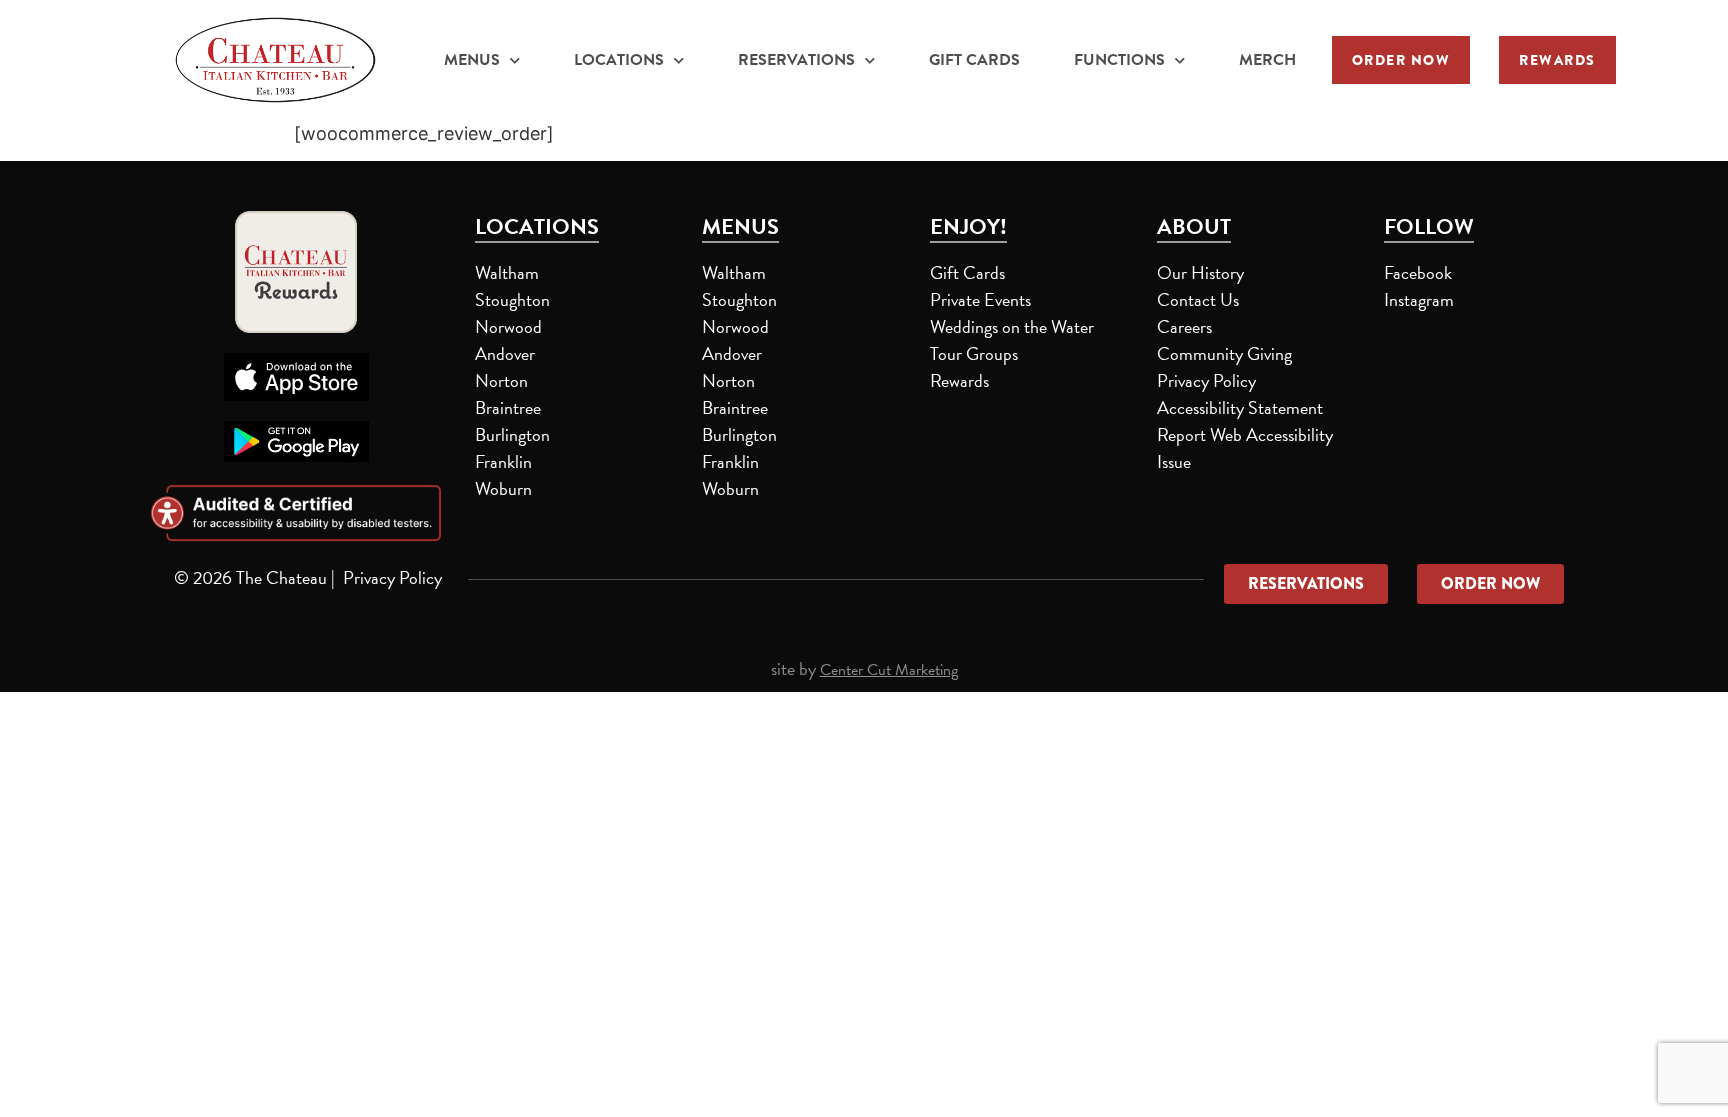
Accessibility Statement (1240, 407)
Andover (505, 353)
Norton (501, 380)
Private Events (980, 299)
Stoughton (512, 299)
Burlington (512, 434)
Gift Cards (974, 60)
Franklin (503, 461)
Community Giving (1224, 353)
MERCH (1270, 62)
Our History (1200, 272)
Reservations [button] (796, 60)
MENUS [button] (472, 60)
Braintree (508, 407)
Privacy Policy (1206, 380)
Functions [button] (1119, 60)
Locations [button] (619, 60)
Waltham (507, 272)
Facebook (1418, 272)
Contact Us (1198, 299)
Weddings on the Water (1012, 326)
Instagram (1419, 299)
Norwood (508, 326)
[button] (1401, 60)
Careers (1184, 326)
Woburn (503, 488)
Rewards (959, 380)
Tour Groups (974, 353)
